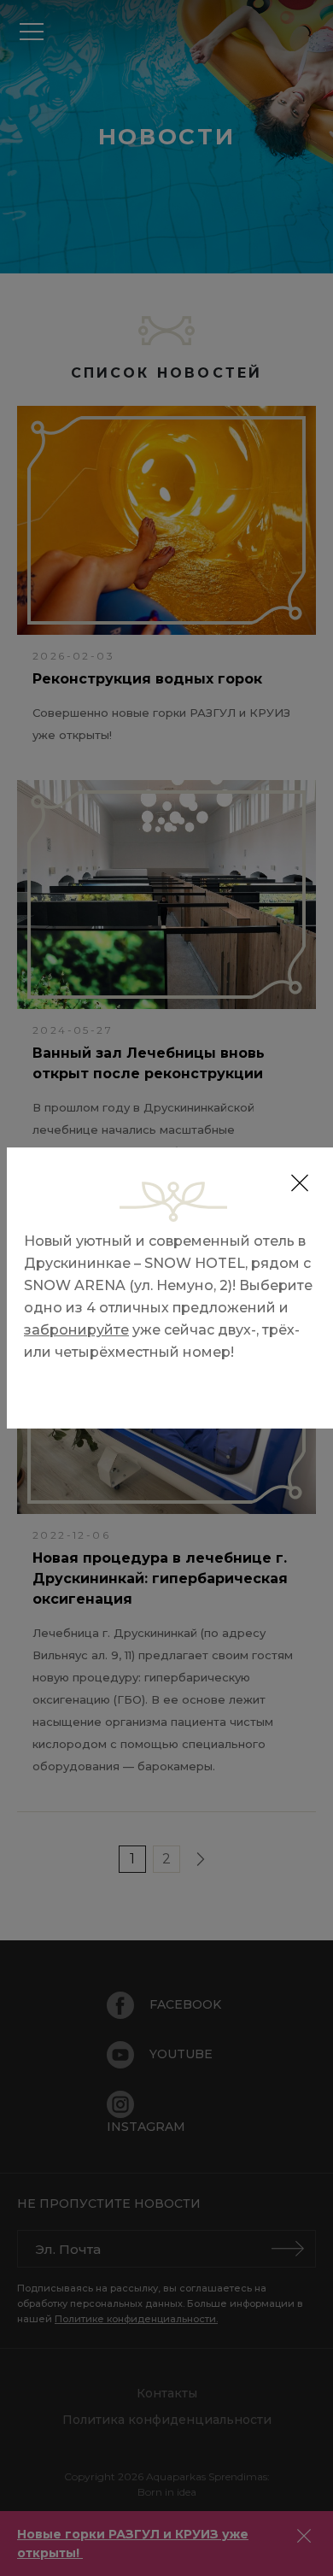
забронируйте (76, 1330)
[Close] (300, 1183)
